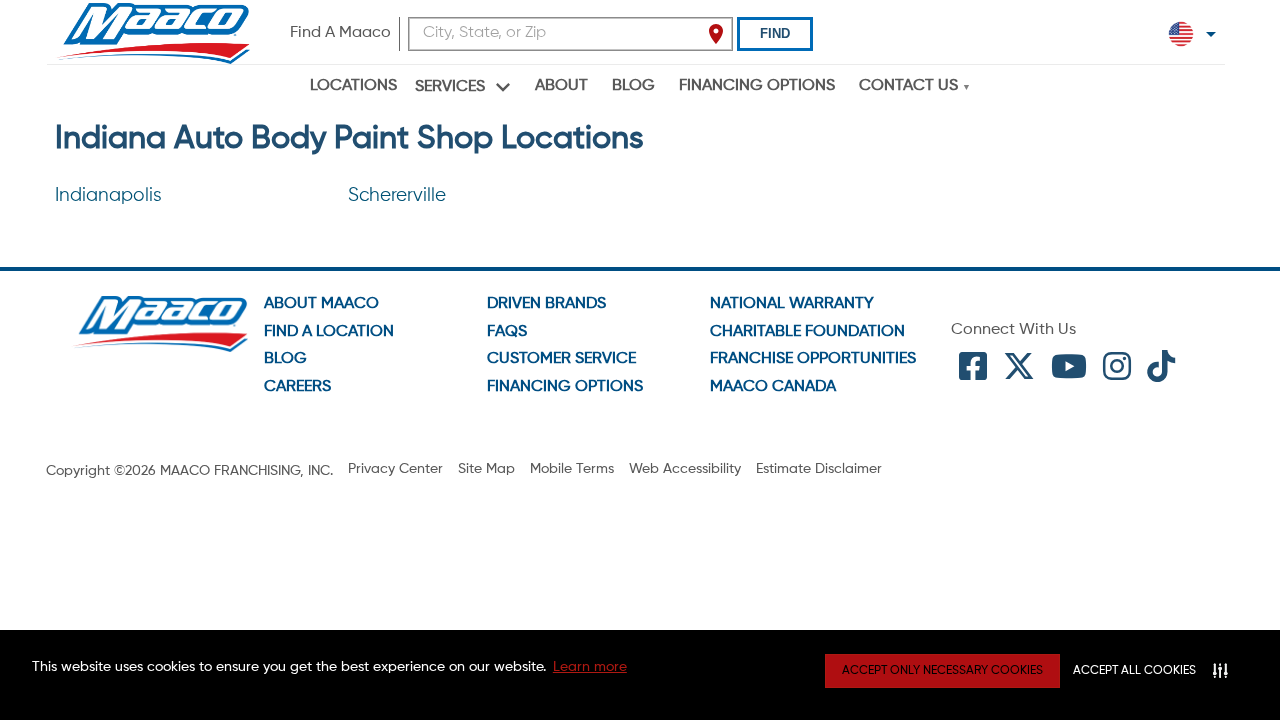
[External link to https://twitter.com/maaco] (1019, 374)
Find (775, 33)
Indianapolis (108, 195)
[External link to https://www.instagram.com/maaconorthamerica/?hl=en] (1117, 374)
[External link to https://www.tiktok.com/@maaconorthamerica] (1161, 374)
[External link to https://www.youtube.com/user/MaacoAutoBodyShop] (1069, 374)
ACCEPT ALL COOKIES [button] (1134, 671)
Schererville (397, 195)
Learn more (590, 667)
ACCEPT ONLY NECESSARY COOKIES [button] (942, 671)
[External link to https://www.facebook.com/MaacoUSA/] (973, 374)
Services (450, 87)
